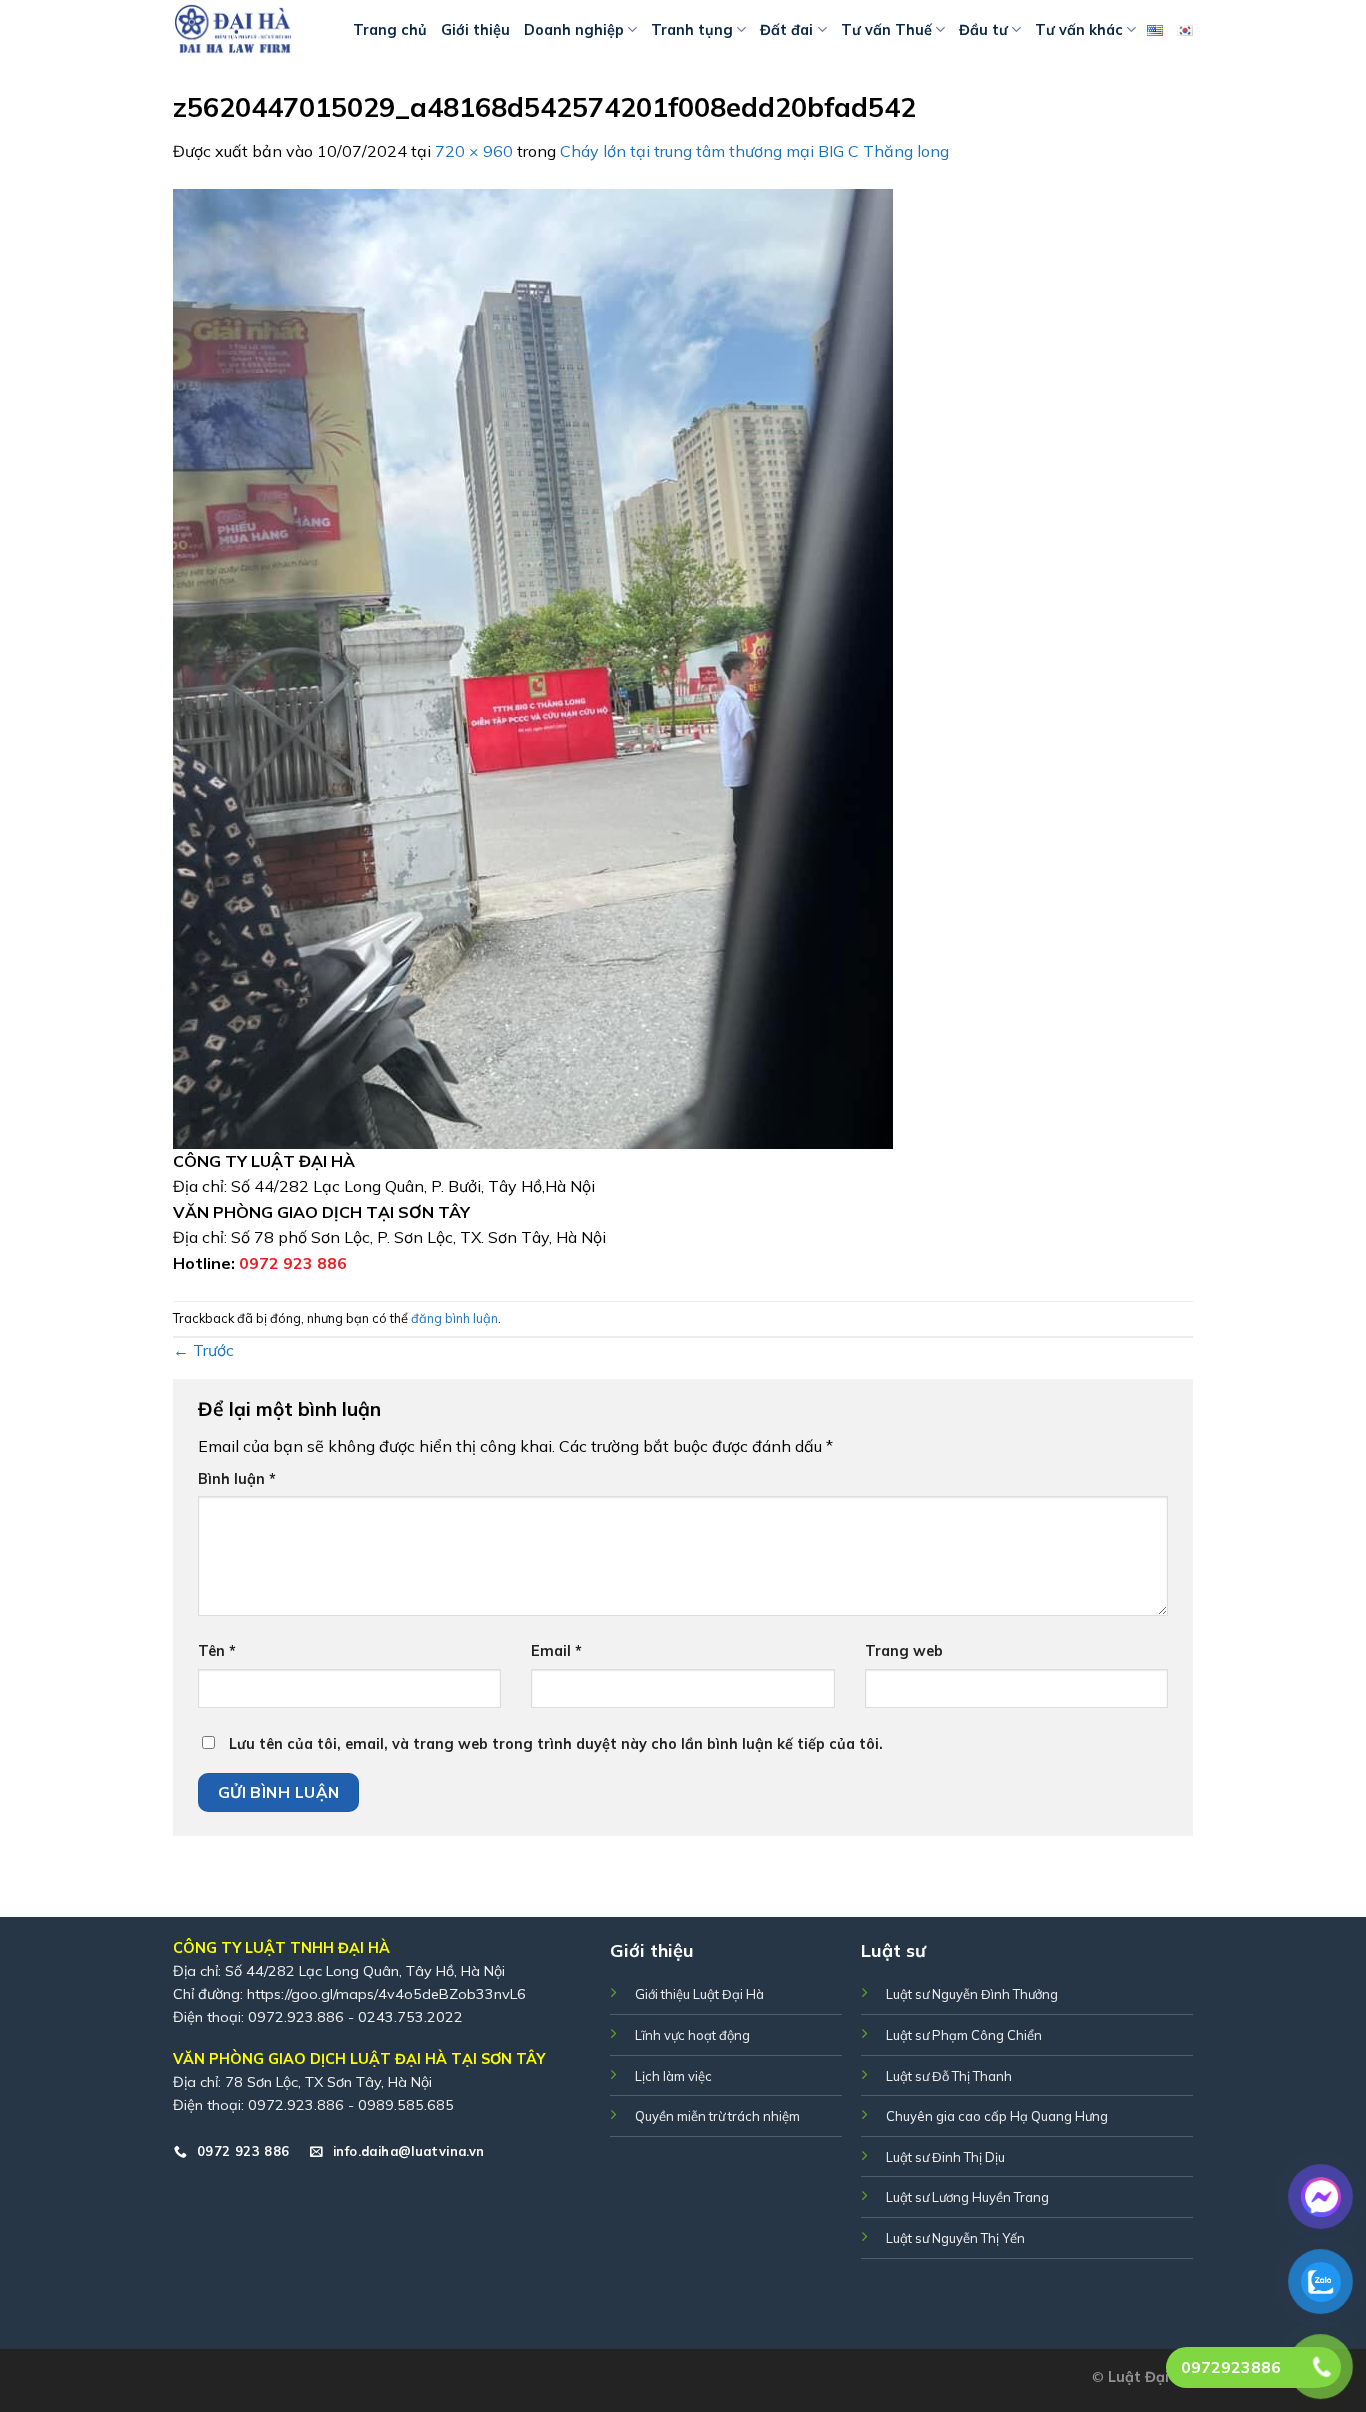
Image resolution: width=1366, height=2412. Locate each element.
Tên (217, 1651)
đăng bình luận (454, 1318)
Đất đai (786, 30)
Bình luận (237, 1479)
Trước (203, 1350)
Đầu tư (983, 30)
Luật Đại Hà (1150, 2377)
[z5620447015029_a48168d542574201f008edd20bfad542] (533, 667)
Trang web (904, 1651)
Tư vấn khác (1079, 30)
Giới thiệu (475, 30)
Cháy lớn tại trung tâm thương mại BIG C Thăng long (754, 151)
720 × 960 (474, 151)
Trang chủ (390, 30)
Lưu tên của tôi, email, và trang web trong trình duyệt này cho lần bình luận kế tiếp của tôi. (556, 1744)
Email (556, 1651)
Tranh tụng (692, 30)
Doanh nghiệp (574, 30)
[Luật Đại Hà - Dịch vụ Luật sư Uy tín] (248, 30)
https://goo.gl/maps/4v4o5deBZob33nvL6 (386, 1994)
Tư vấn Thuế (886, 30)
